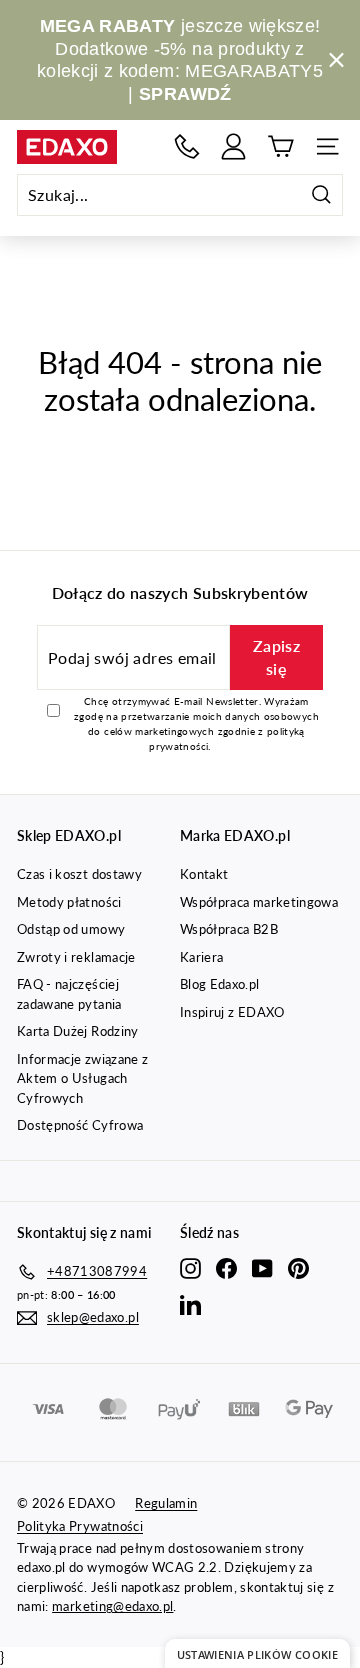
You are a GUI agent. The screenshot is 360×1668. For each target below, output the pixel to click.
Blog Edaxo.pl (220, 984)
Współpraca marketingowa (259, 902)
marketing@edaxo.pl (112, 1606)
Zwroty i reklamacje (76, 957)
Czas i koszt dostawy (79, 874)
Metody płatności (69, 902)
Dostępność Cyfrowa (80, 1125)
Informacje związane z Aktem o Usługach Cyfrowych (82, 1078)
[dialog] (257, 1653)
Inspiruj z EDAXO (232, 1012)
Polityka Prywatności (80, 1526)
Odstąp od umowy (71, 929)
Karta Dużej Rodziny (78, 1031)
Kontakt (204, 874)
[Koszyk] (280, 146)
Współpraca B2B (229, 929)
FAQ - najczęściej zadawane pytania (69, 994)
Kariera (201, 957)
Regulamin (166, 1503)
